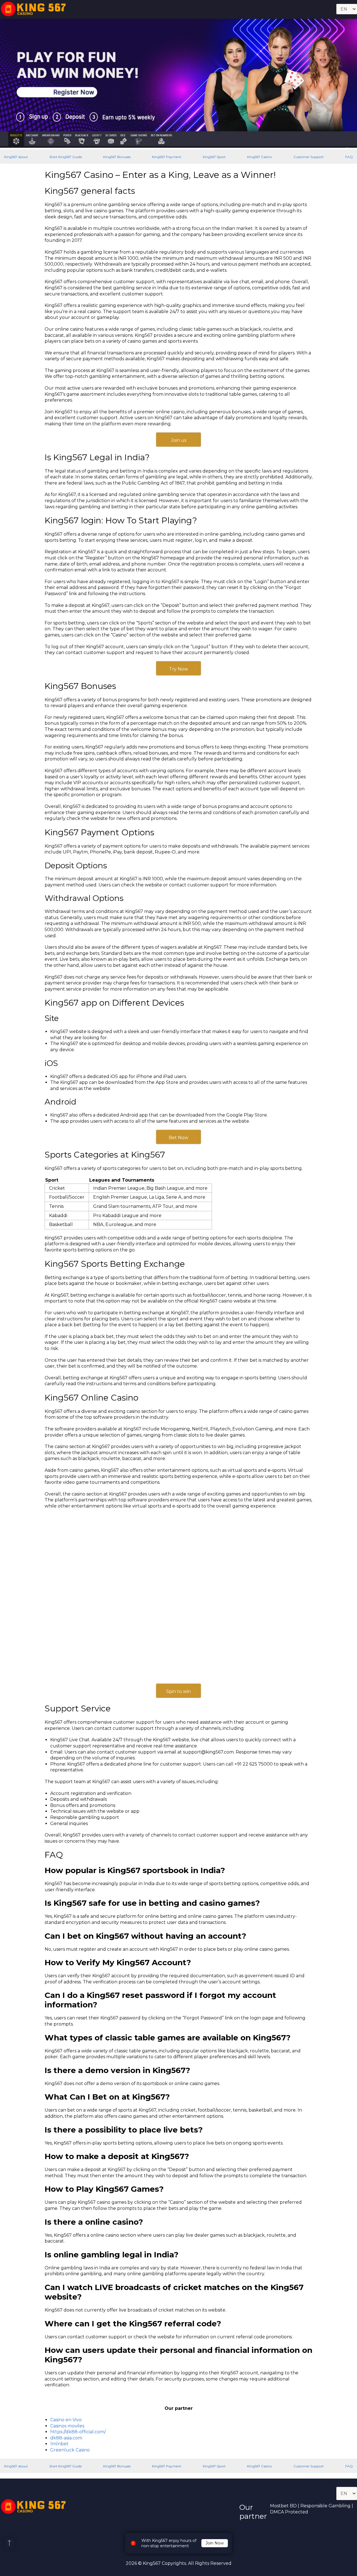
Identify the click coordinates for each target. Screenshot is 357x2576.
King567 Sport (214, 157)
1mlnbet (59, 2444)
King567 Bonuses (117, 157)
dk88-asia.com (66, 2438)
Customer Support (309, 157)
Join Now (215, 2543)
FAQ (349, 157)
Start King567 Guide (66, 157)
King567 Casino (260, 157)
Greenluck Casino (70, 2450)
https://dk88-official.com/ (78, 2432)
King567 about (16, 157)
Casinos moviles (67, 2426)
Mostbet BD (283, 2506)
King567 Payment (167, 157)
